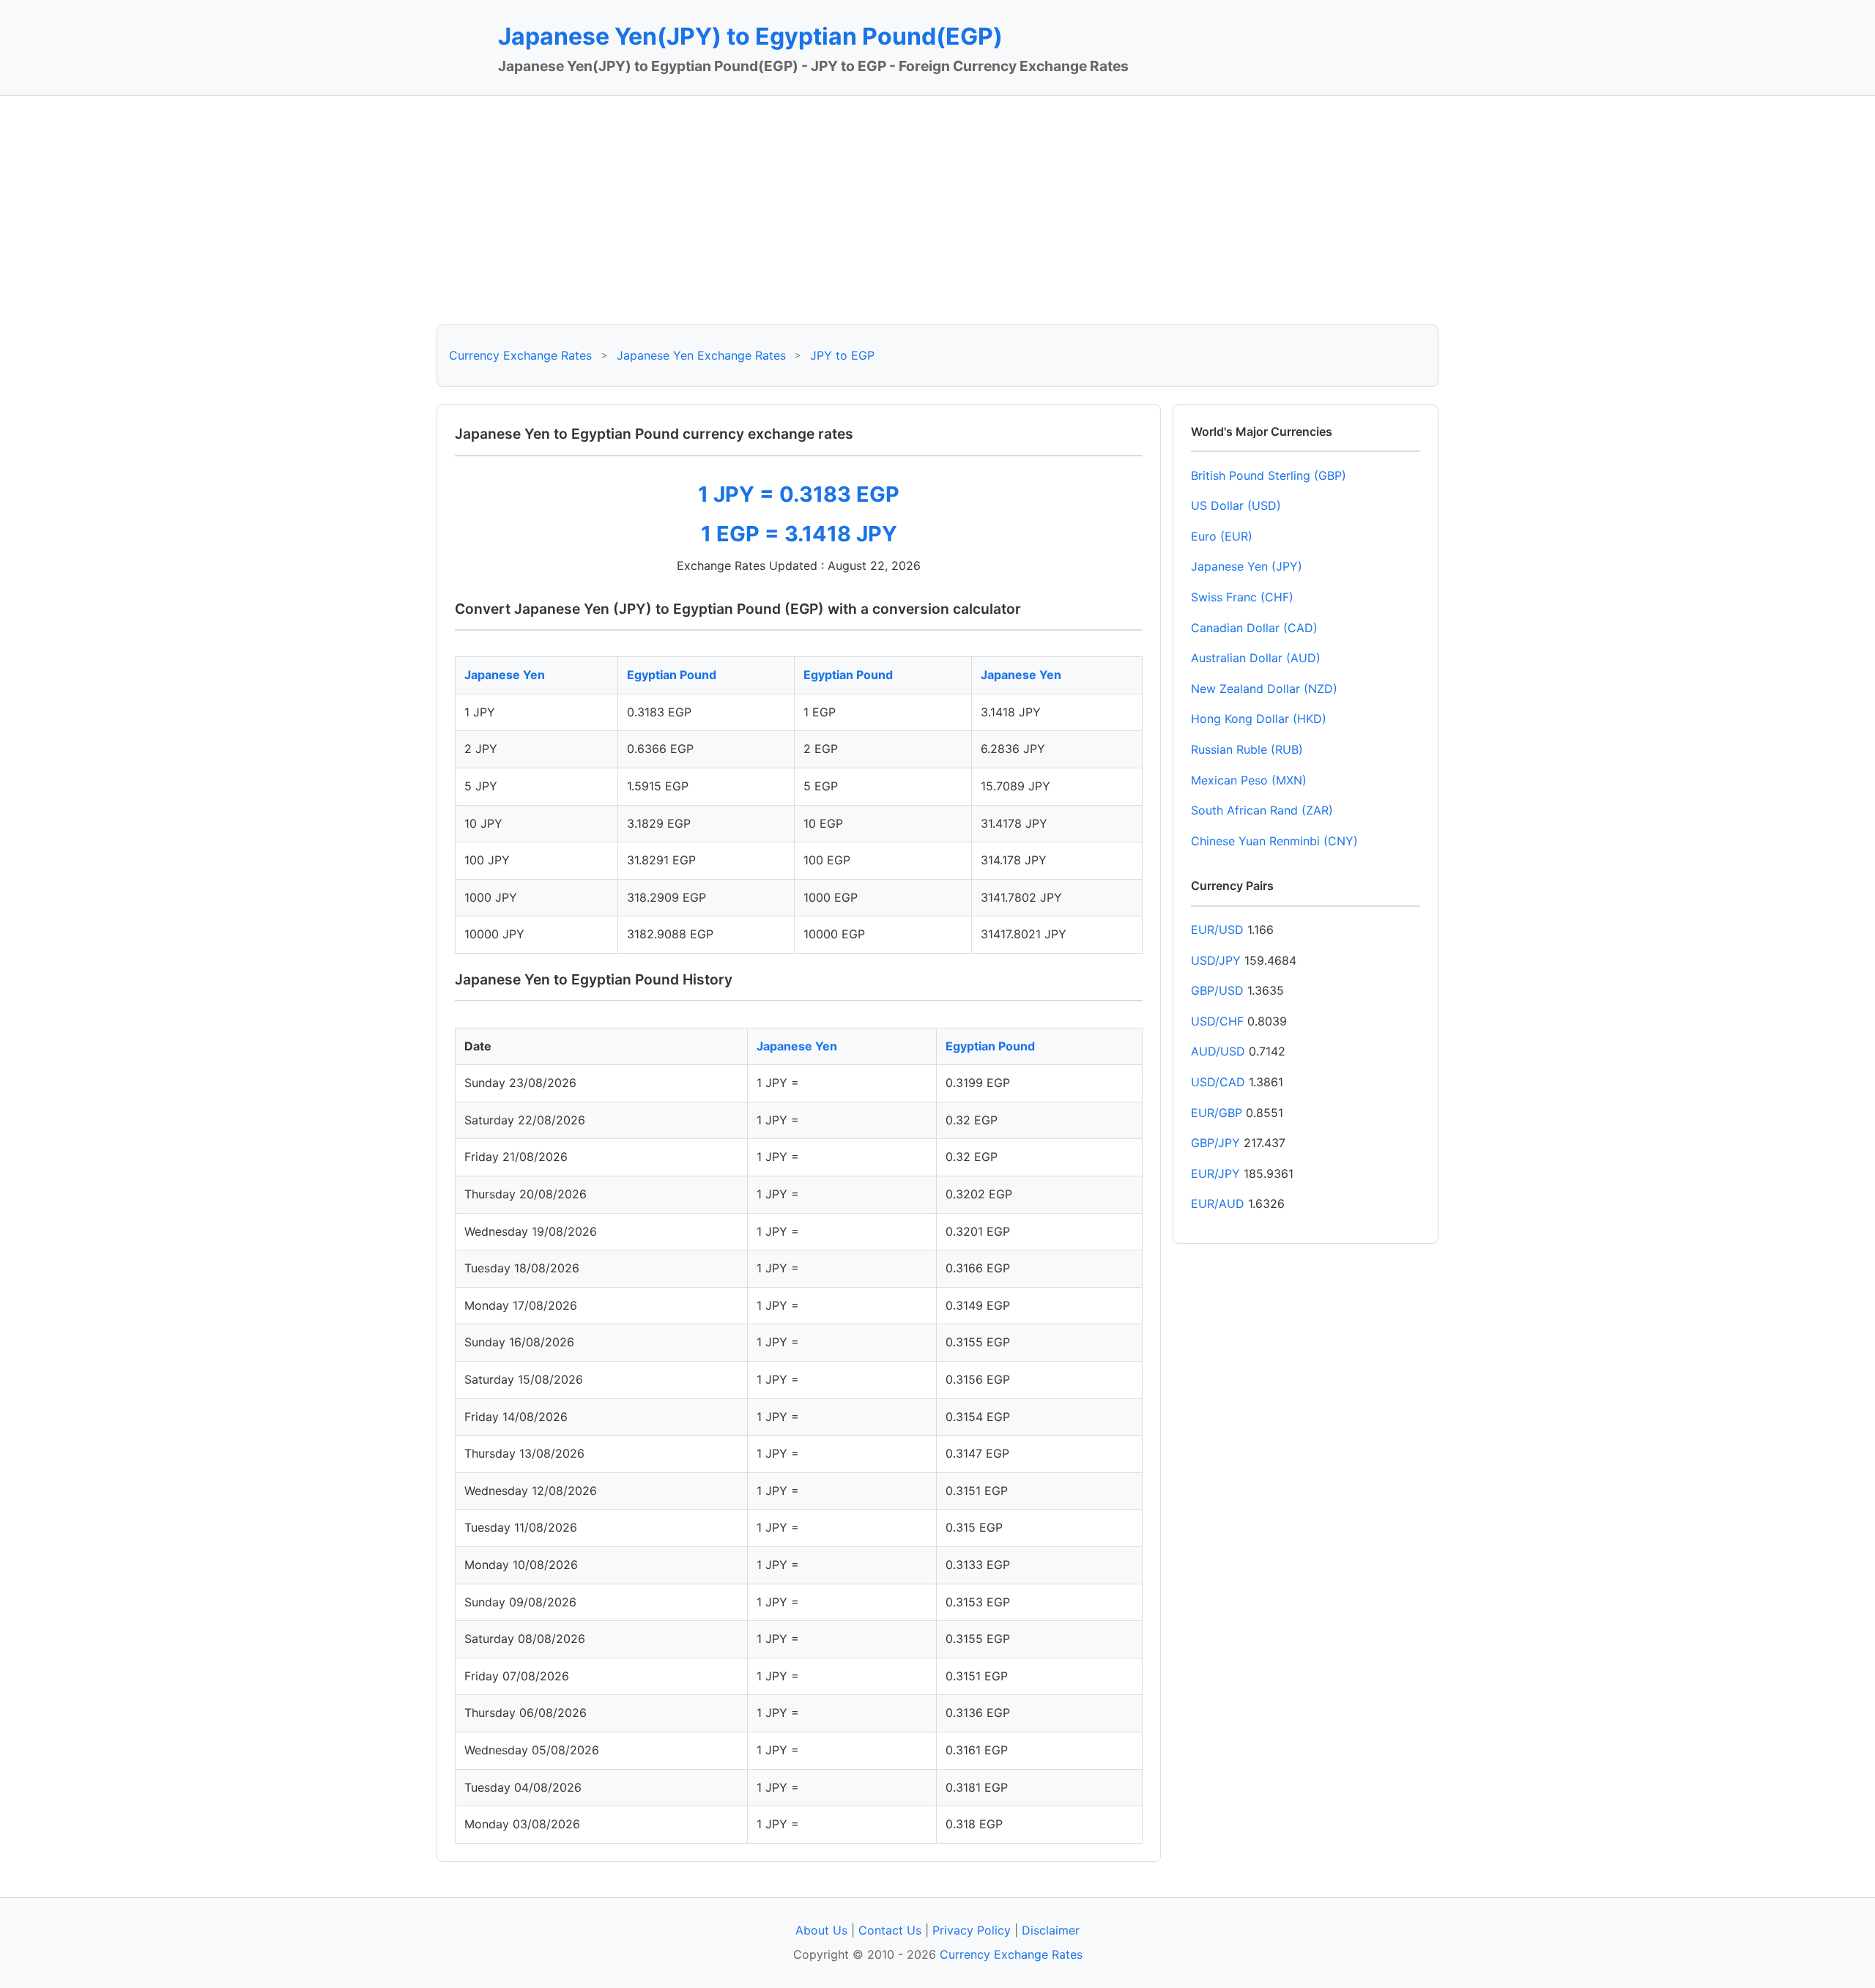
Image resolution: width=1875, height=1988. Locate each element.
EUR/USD (1217, 930)
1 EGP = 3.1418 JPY (799, 534)
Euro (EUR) (1222, 536)
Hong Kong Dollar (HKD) (1259, 719)
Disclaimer (1051, 1930)
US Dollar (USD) (1236, 505)
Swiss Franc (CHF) (1242, 597)
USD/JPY (1216, 960)
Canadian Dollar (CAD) (1254, 628)
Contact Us (890, 1930)
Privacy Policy (972, 1930)
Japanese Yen (505, 675)
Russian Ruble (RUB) (1247, 749)
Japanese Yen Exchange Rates (701, 355)
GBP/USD (1217, 990)
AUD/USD (1218, 1051)
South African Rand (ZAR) (1262, 810)
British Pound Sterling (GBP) (1269, 475)
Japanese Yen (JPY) (1247, 566)
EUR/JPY (1215, 1173)
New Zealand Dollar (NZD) (1264, 689)
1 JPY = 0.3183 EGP (799, 494)
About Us (821, 1930)
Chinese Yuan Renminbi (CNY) (1274, 841)
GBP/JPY (1215, 1143)
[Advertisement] (937, 210)
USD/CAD (1218, 1082)
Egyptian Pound (672, 675)
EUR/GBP (1217, 1113)
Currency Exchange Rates (520, 355)
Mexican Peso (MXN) (1249, 780)
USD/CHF (1217, 1021)
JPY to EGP (842, 355)
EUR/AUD (1218, 1203)
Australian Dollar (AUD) (1256, 658)
